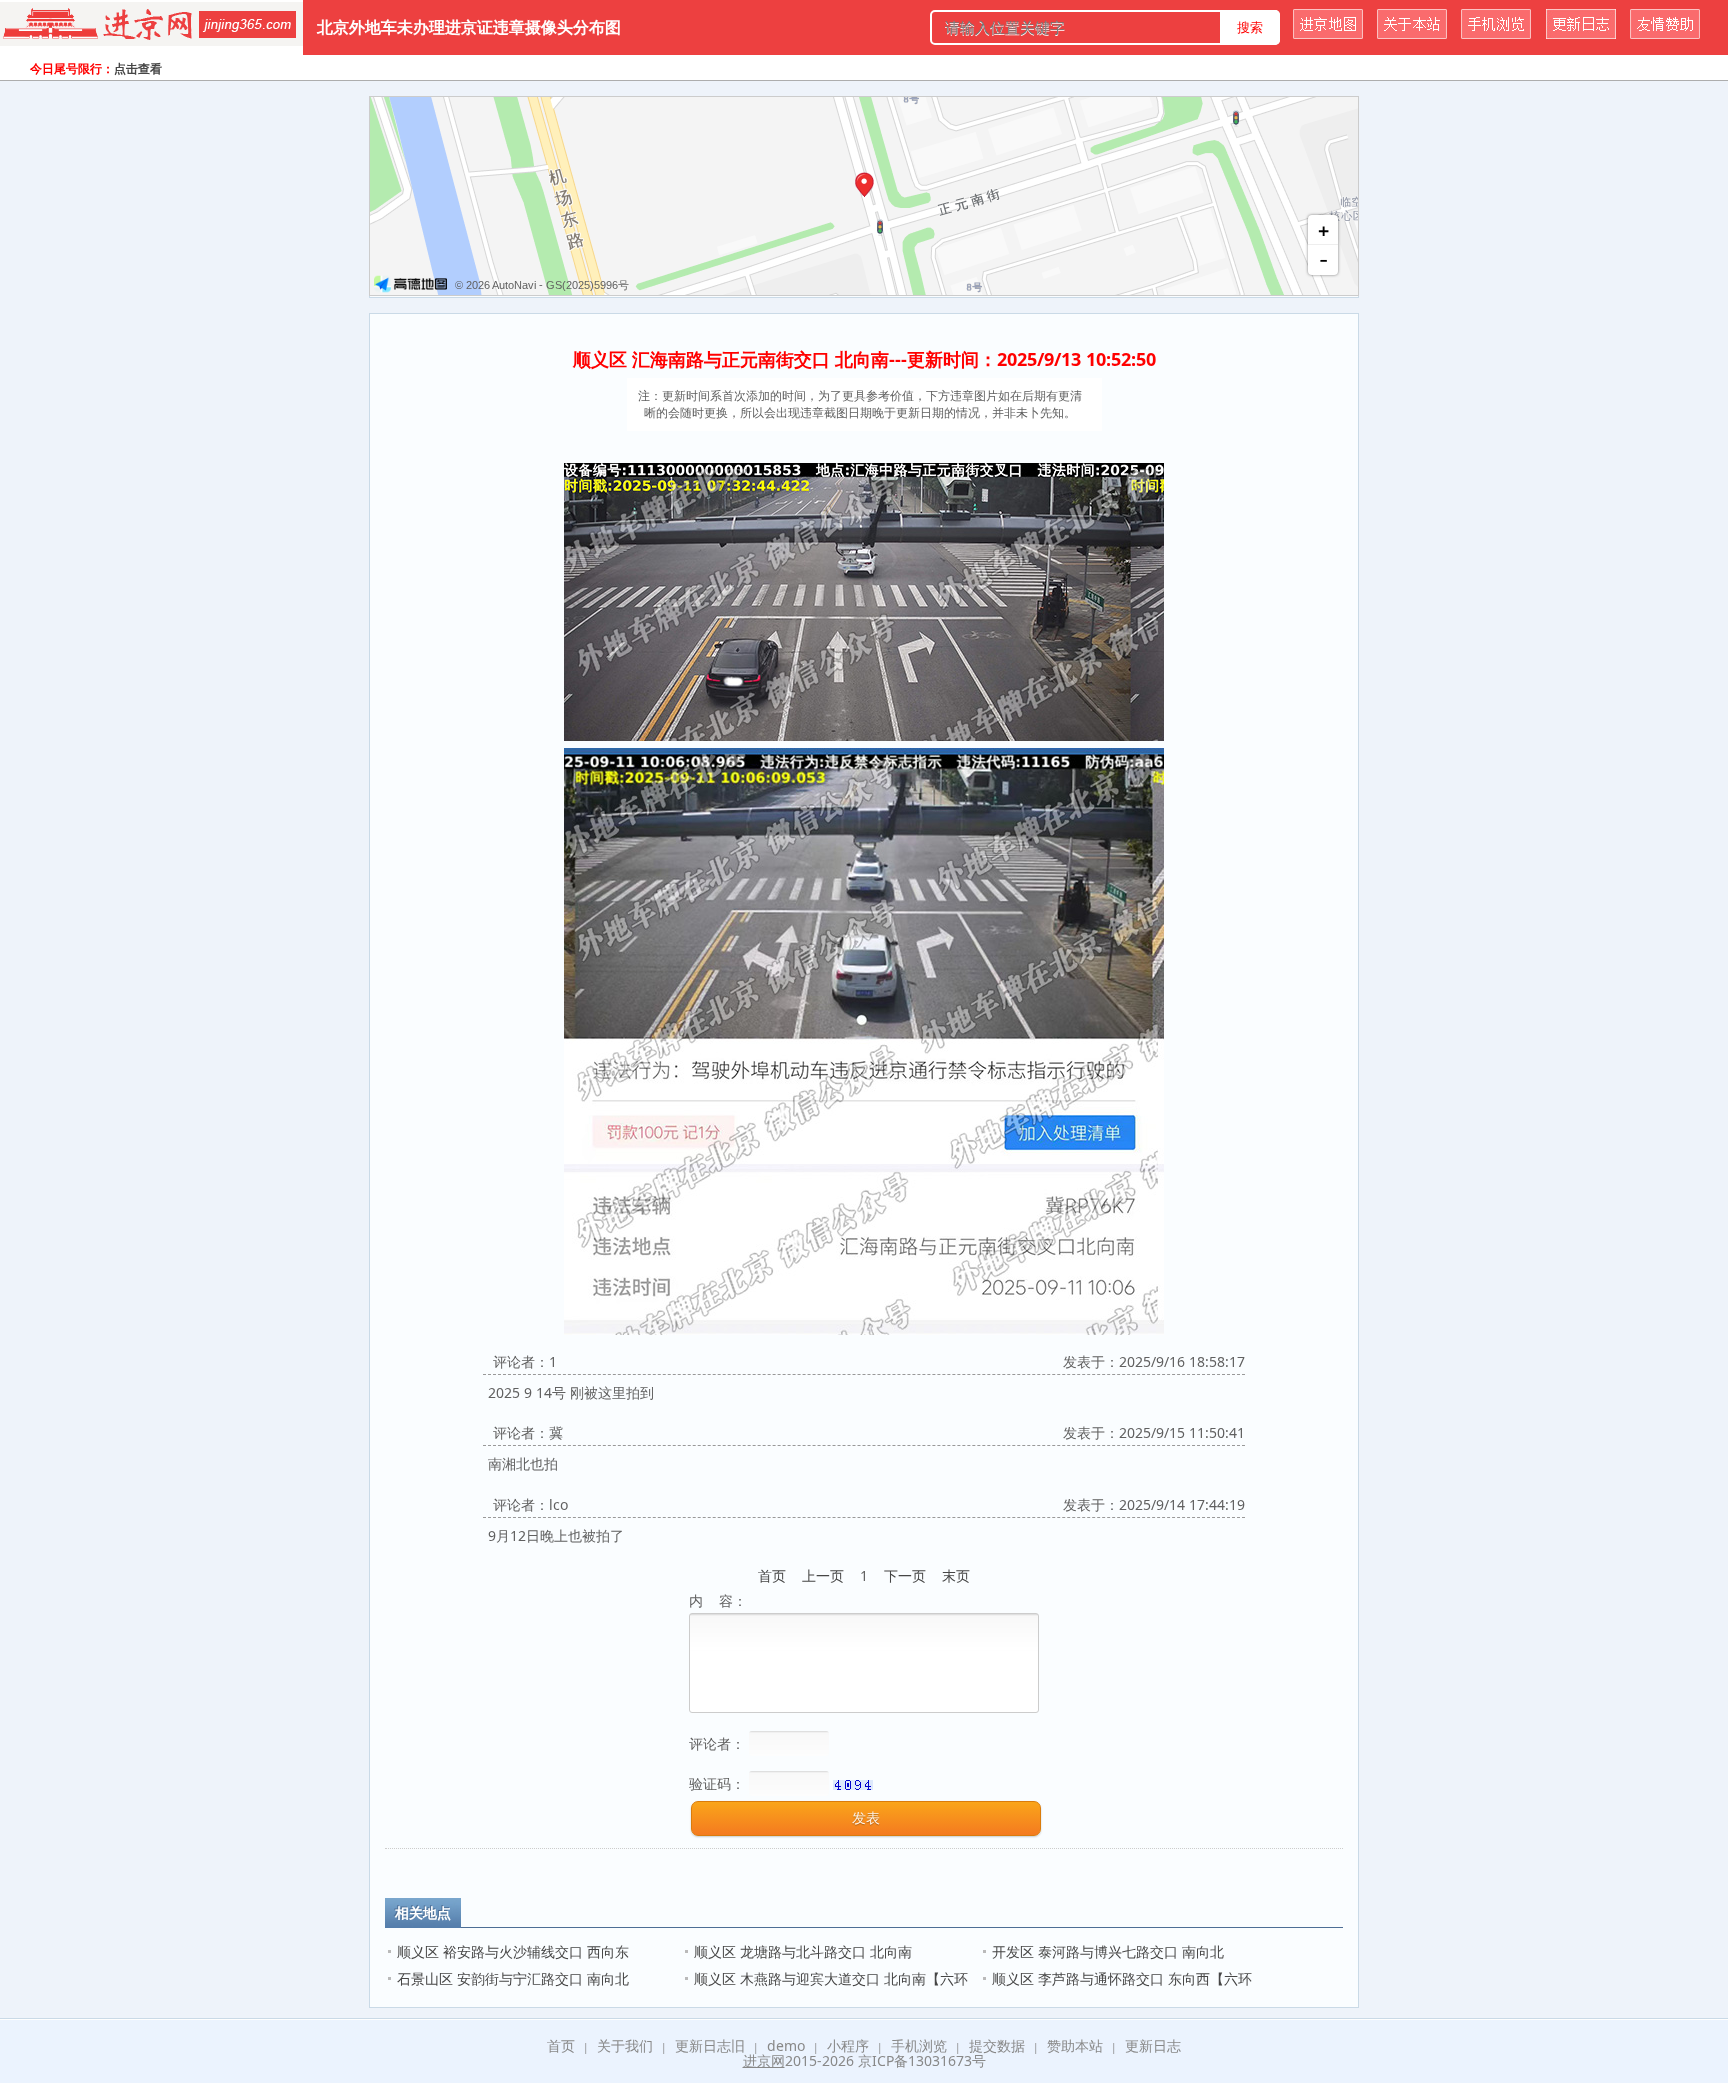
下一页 (905, 1575)
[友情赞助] (1665, 33)
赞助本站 (1075, 2045)
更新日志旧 (710, 2045)
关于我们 (625, 2045)
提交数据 (997, 2045)
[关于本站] (1412, 33)
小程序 (848, 2045)
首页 (772, 1575)
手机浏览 (919, 2045)
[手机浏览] (1496, 33)
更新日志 (1153, 2045)
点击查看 (138, 68)
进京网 (764, 2060)
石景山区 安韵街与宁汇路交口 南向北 (515, 1978)
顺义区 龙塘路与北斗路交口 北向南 (803, 1951)
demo (786, 2045)
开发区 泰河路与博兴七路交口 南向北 (1108, 1951)
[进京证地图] (1328, 33)
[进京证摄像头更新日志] (1581, 33)
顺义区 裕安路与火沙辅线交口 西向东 (513, 1951)
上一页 (823, 1575)
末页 (956, 1575)
